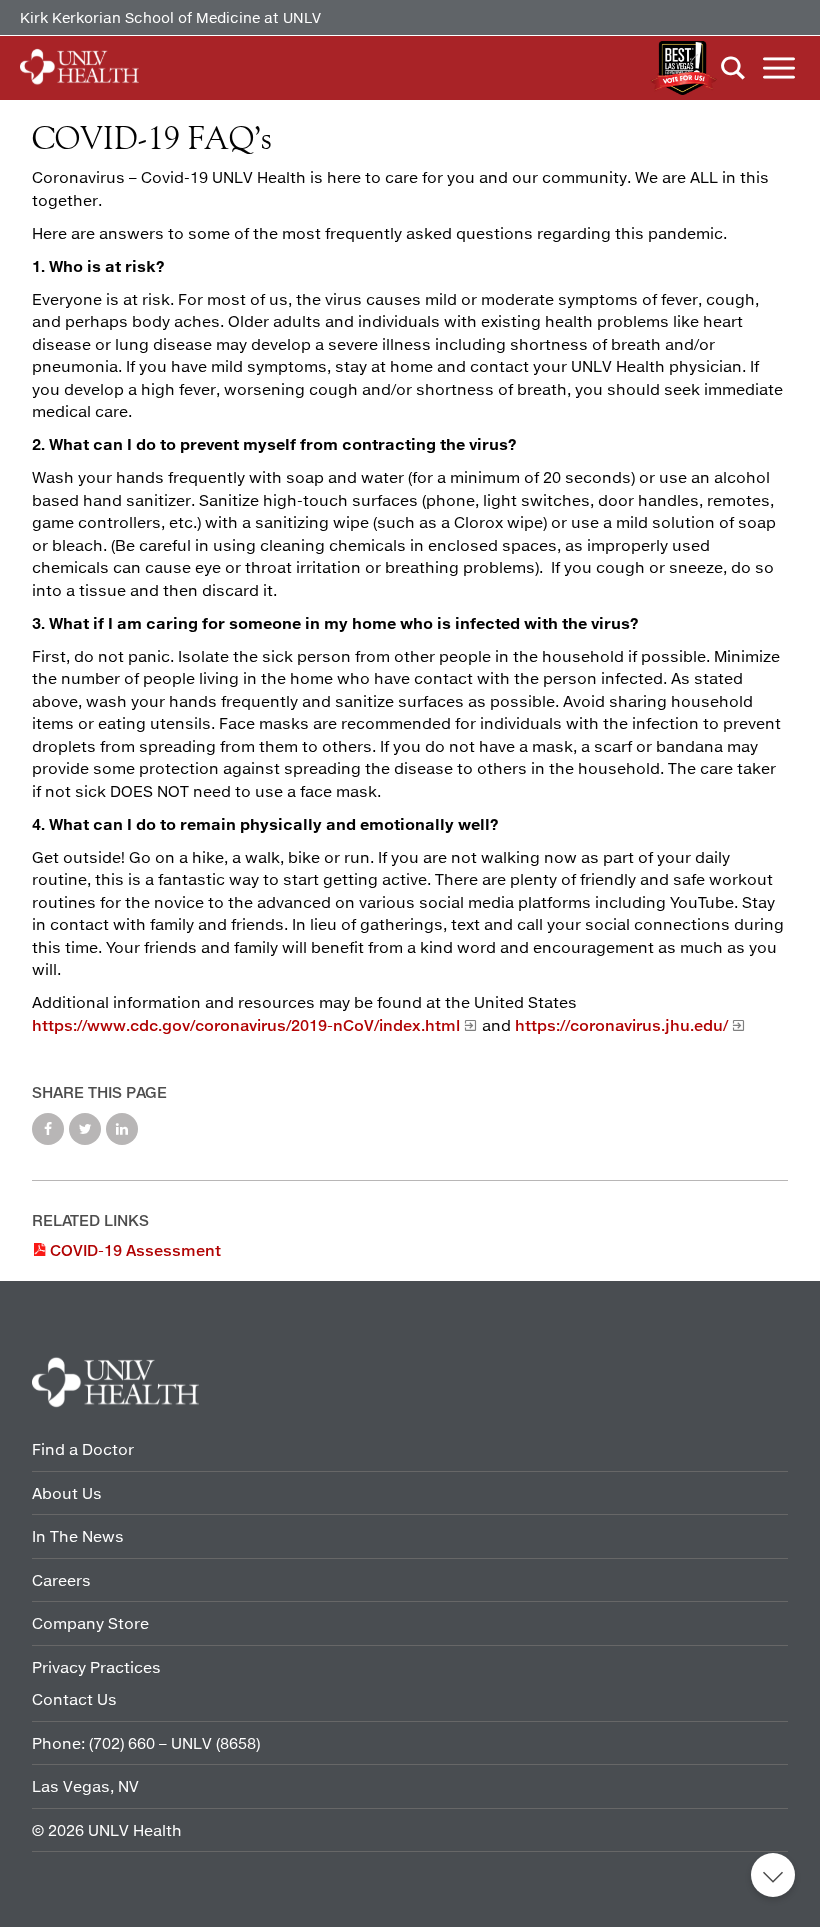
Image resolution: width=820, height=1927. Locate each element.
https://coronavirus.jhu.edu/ (621, 1025)
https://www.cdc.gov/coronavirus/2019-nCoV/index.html (246, 1025)
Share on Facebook (48, 1129)
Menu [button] (779, 68)
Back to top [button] (773, 1875)
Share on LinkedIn (122, 1129)
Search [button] (733, 68)
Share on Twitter (85, 1129)
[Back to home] (79, 68)
